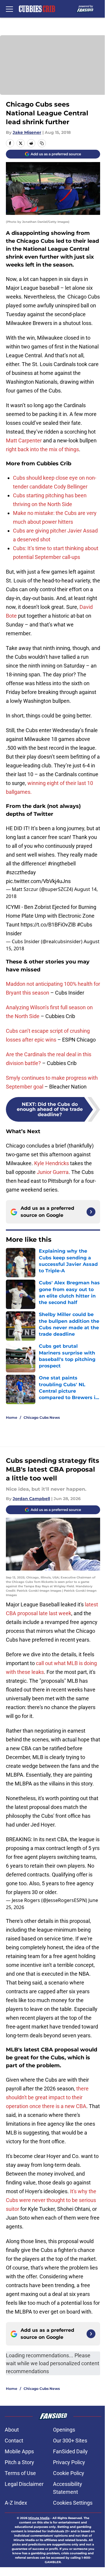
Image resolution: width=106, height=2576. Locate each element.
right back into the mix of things (42, 449)
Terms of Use (20, 2473)
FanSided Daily (70, 2451)
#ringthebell (62, 864)
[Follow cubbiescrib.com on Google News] (91, 1212)
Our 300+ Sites (70, 2441)
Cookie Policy (69, 2473)
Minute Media (39, 2518)
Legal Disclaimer (24, 2484)
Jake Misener (27, 132)
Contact (14, 2441)
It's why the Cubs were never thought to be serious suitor (51, 2200)
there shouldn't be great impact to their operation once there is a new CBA (47, 2097)
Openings (64, 2430)
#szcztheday (21, 872)
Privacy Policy (69, 2462)
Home (12, 1417)
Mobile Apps (19, 2451)
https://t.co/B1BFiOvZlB (48, 925)
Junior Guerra (53, 1172)
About (12, 2430)
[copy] (42, 143)
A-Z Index (16, 2503)
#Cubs (85, 925)
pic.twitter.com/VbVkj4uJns (38, 881)
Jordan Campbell (31, 1499)
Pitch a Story (19, 2462)
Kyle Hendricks (52, 1163)
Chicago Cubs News (42, 1417)
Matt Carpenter (24, 440)
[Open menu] (9, 9)
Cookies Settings (73, 2503)
